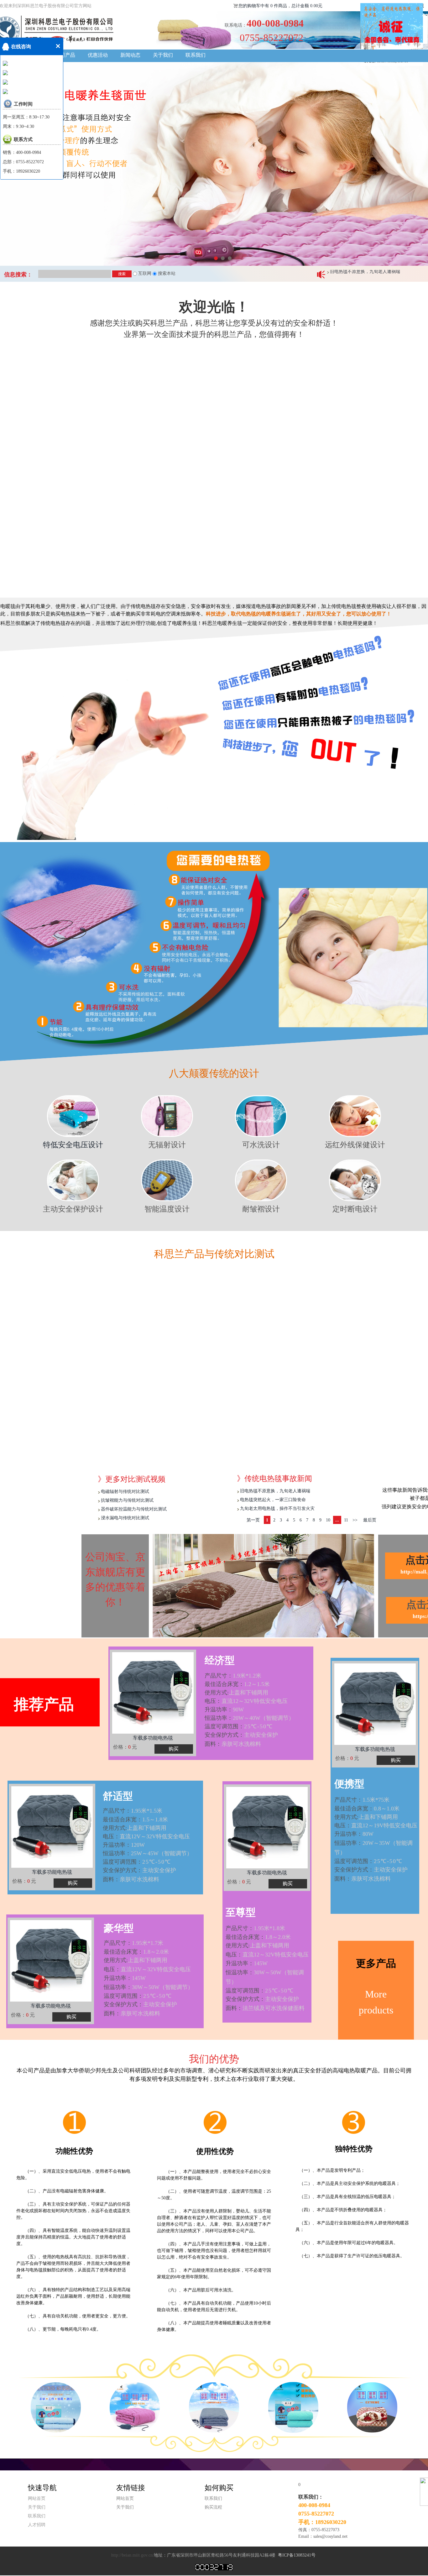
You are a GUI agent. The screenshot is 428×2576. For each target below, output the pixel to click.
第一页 (253, 1520)
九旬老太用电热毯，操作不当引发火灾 (367, 274)
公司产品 (65, 55)
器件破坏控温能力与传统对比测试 (134, 1509)
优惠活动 (98, 55)
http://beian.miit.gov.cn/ (133, 2555)
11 (346, 1520)
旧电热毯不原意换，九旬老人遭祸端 (275, 1491)
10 (328, 1520)
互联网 (144, 273)
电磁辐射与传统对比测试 (125, 1492)
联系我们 (196, 55)
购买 (71, 2017)
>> (355, 1520)
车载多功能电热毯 (51, 2006)
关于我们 (163, 55)
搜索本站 (166, 273)
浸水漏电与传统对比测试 (125, 1518)
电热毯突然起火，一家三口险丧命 (273, 1500)
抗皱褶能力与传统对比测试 (127, 1500)
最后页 (370, 1520)
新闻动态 (130, 55)
